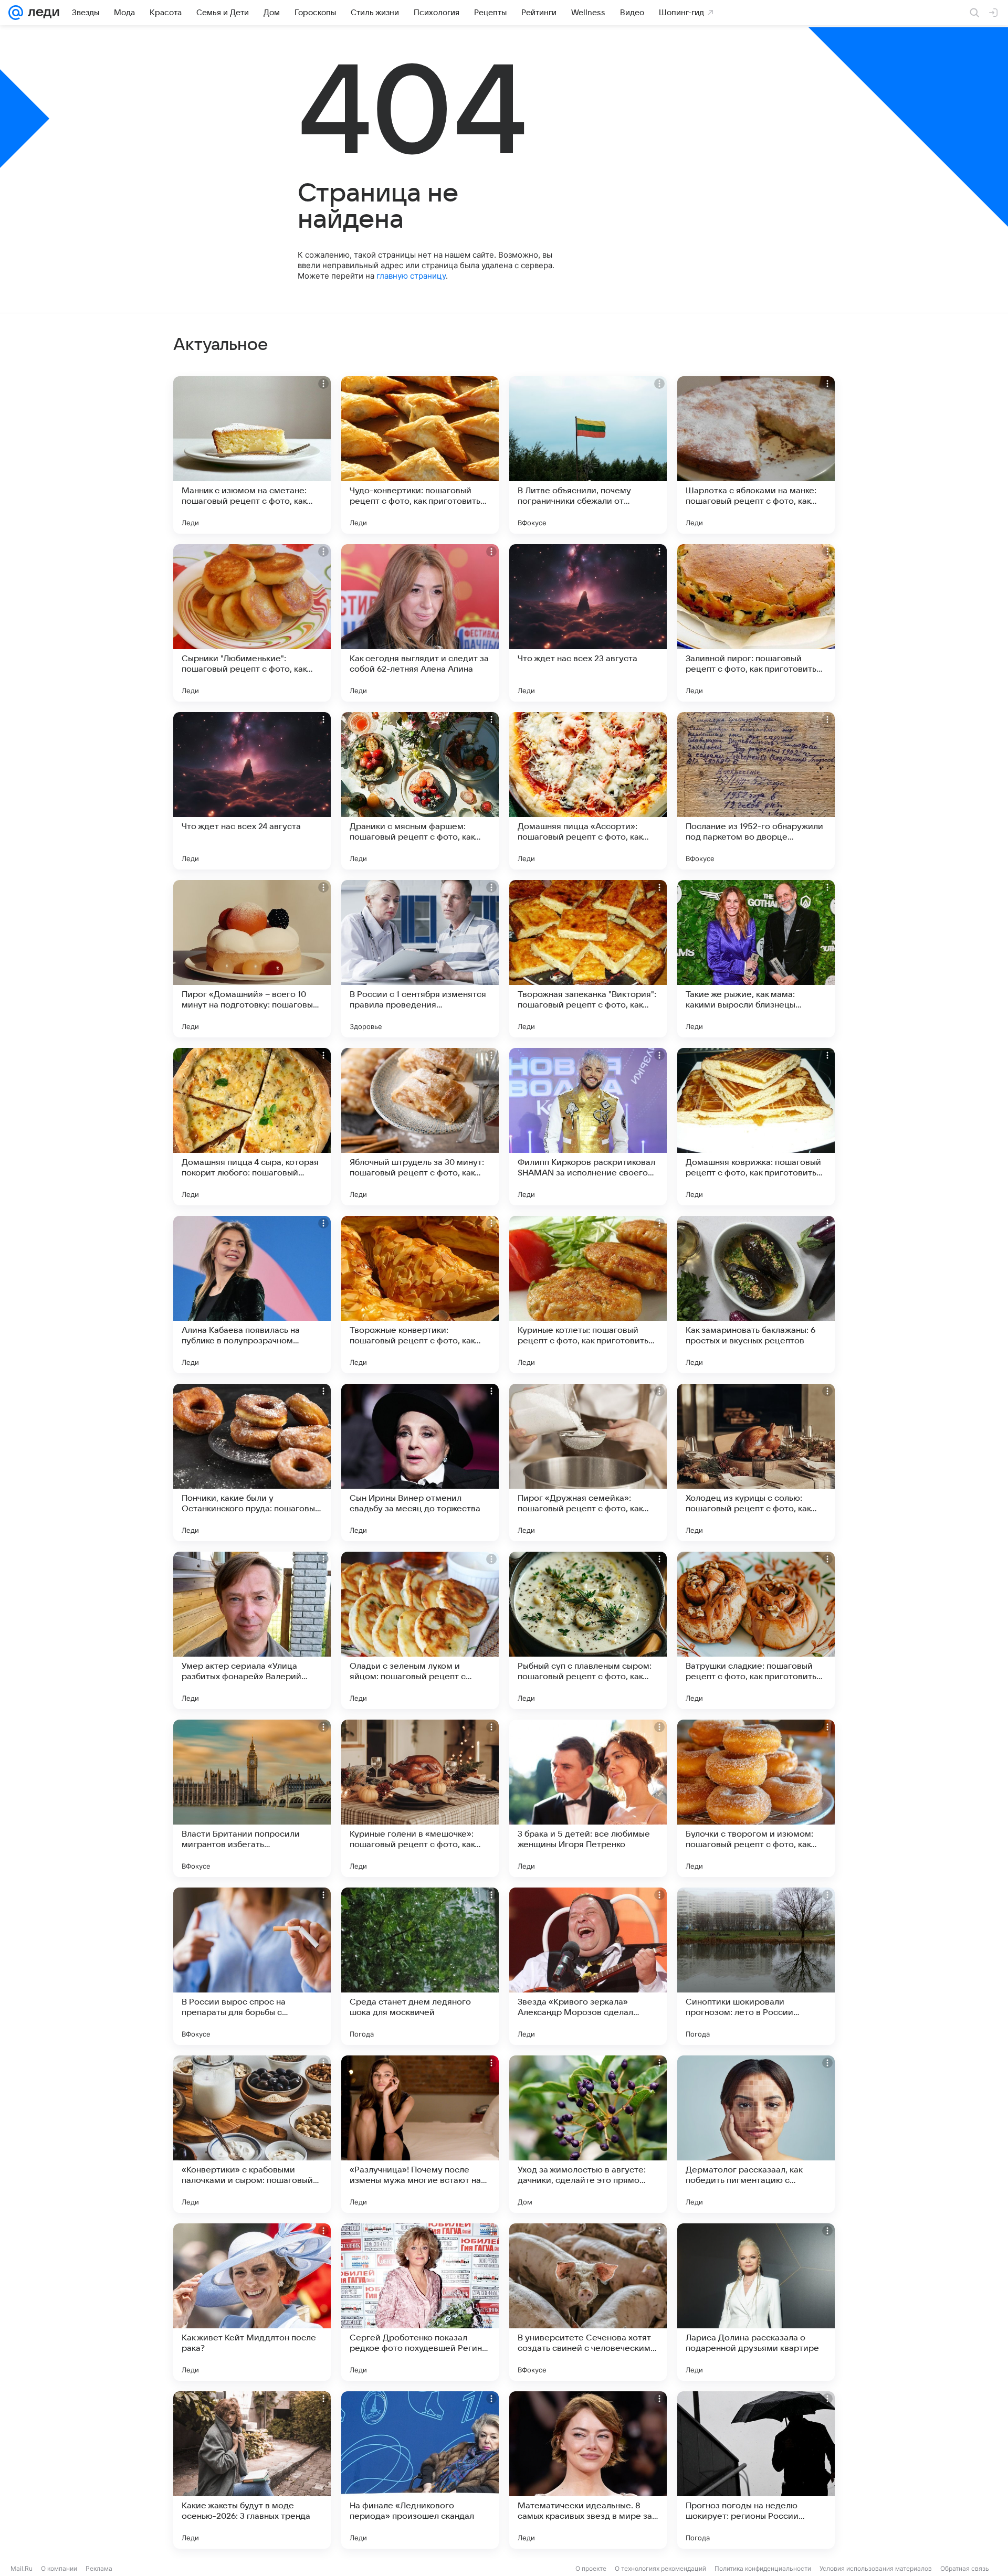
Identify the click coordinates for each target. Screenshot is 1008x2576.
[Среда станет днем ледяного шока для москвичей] (420, 1966)
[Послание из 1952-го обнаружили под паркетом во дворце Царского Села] (756, 791)
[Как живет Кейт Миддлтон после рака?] (252, 2302)
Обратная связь (965, 2568)
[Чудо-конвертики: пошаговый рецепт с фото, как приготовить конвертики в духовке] (420, 455)
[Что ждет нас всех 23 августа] (588, 623)
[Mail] (16, 13)
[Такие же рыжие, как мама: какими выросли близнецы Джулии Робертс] (756, 959)
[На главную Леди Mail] (41, 13)
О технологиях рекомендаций (660, 2568)
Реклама (99, 2568)
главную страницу (411, 276)
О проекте (591, 2568)
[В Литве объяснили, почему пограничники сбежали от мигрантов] (588, 455)
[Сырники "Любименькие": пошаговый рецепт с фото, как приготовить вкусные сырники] (252, 623)
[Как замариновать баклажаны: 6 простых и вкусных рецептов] (756, 1295)
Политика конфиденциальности (763, 2568)
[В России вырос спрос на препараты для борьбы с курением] (252, 1966)
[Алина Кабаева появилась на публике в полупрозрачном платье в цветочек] (252, 1295)
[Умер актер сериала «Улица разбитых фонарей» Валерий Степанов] (252, 1630)
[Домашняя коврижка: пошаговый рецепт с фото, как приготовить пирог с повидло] (756, 1127)
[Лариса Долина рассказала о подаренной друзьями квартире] (756, 2302)
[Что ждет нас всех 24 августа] (252, 791)
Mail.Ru (22, 2568)
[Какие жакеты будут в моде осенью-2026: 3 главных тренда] (252, 2470)
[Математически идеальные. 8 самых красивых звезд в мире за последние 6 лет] (588, 2470)
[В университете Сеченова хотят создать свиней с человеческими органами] (588, 2302)
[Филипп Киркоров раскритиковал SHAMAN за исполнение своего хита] (588, 1127)
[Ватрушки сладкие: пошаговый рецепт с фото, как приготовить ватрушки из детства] (756, 1630)
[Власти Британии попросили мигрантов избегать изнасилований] (252, 1798)
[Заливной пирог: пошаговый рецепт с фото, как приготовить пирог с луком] (756, 623)
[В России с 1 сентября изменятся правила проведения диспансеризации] (420, 959)
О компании (59, 2568)
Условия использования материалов (876, 2568)
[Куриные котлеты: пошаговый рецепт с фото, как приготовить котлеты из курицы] (588, 1295)
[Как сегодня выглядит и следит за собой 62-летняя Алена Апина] (420, 623)
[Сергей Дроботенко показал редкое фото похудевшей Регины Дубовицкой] (420, 2302)
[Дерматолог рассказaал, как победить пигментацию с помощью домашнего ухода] (756, 2134)
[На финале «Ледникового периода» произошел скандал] (420, 2470)
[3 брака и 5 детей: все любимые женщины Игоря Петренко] (588, 1798)
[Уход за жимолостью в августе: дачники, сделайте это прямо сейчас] (588, 2134)
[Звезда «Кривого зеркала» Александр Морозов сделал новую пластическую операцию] (588, 1966)
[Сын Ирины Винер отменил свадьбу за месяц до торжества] (420, 1462)
